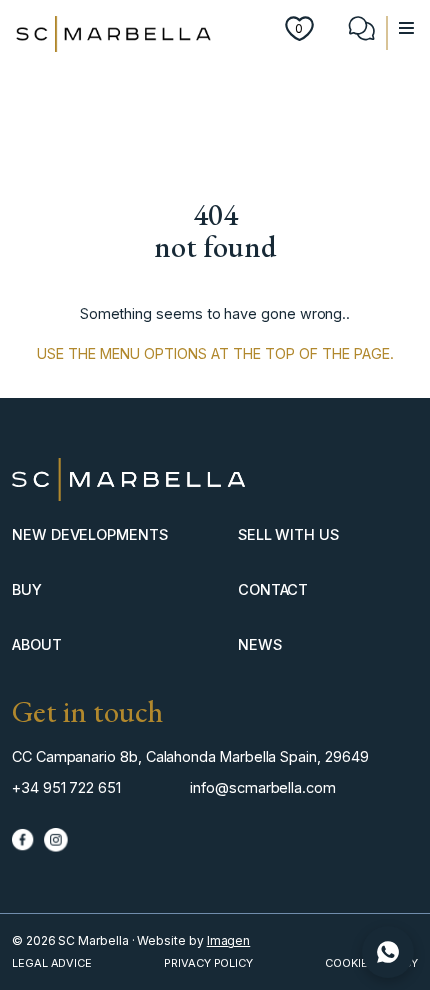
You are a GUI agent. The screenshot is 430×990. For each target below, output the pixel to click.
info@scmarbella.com (263, 787)
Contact (273, 589)
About (37, 644)
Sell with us (288, 534)
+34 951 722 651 (66, 787)
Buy (27, 589)
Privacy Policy (208, 963)
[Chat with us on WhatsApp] (388, 952)
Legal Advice (52, 963)
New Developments (90, 534)
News (260, 644)
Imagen (229, 940)
